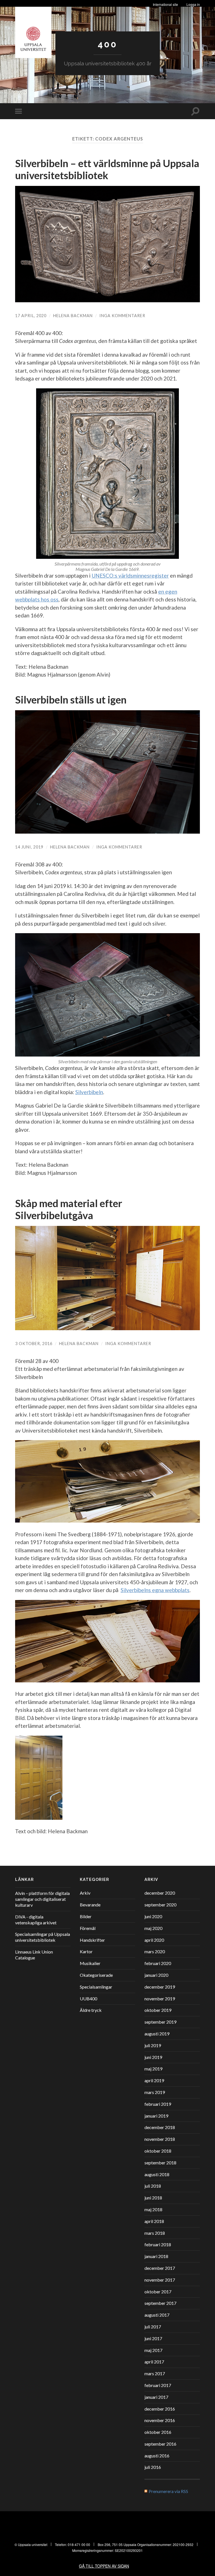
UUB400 (88, 1999)
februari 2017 (158, 2385)
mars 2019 (155, 2092)
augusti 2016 (157, 2456)
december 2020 (160, 1893)
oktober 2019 (158, 2010)
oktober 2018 (158, 2151)
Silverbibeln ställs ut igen (71, 700)
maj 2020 (153, 1928)
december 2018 (160, 2127)
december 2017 (160, 2268)
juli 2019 (153, 2045)
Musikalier (90, 1963)
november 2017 (160, 2280)
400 (107, 44)
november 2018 (160, 2139)
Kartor (86, 1951)
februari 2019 (158, 2104)
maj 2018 (153, 2209)
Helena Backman (73, 316)
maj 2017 (153, 2350)
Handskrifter (92, 1940)
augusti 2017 (157, 2315)
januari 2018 (156, 2256)
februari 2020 (158, 1963)
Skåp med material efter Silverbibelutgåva (69, 1209)
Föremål (88, 1928)
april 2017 (154, 2362)
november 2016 (160, 2420)
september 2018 (160, 2163)
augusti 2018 (157, 2174)
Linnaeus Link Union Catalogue (34, 1955)
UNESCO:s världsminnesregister (130, 576)
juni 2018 (153, 2198)
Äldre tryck (91, 2010)
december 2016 (160, 2409)
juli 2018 (153, 2186)
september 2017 (160, 2303)
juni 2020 (153, 1916)
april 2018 (154, 2221)
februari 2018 (158, 2244)
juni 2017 (153, 2338)
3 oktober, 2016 (34, 1344)
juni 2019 (153, 2057)
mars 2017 (155, 2373)
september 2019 (160, 2022)
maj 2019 (153, 2069)
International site (165, 4)
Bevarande (90, 1905)
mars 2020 (155, 1951)
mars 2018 (155, 2233)
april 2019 (154, 2080)
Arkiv (85, 1893)
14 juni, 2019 (29, 847)
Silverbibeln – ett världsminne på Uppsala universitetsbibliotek (107, 169)
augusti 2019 (157, 2034)
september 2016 (160, 2444)
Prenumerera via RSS (168, 2491)
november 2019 (160, 1999)
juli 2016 (153, 2467)
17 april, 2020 (31, 316)
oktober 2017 (158, 2292)
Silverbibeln (89, 1092)
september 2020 (160, 1905)
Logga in (193, 4)
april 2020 (154, 1940)
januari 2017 (156, 2397)
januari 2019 (156, 2116)
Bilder (86, 1916)
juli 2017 (153, 2327)
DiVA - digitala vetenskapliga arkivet (36, 1920)
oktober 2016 (158, 2432)
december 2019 (160, 1987)
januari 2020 (156, 1975)
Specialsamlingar (96, 1987)
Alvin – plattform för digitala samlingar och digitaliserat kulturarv (42, 1899)
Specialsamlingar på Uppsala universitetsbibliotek (43, 1937)
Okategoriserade (96, 1975)
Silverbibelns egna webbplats (155, 1590)
